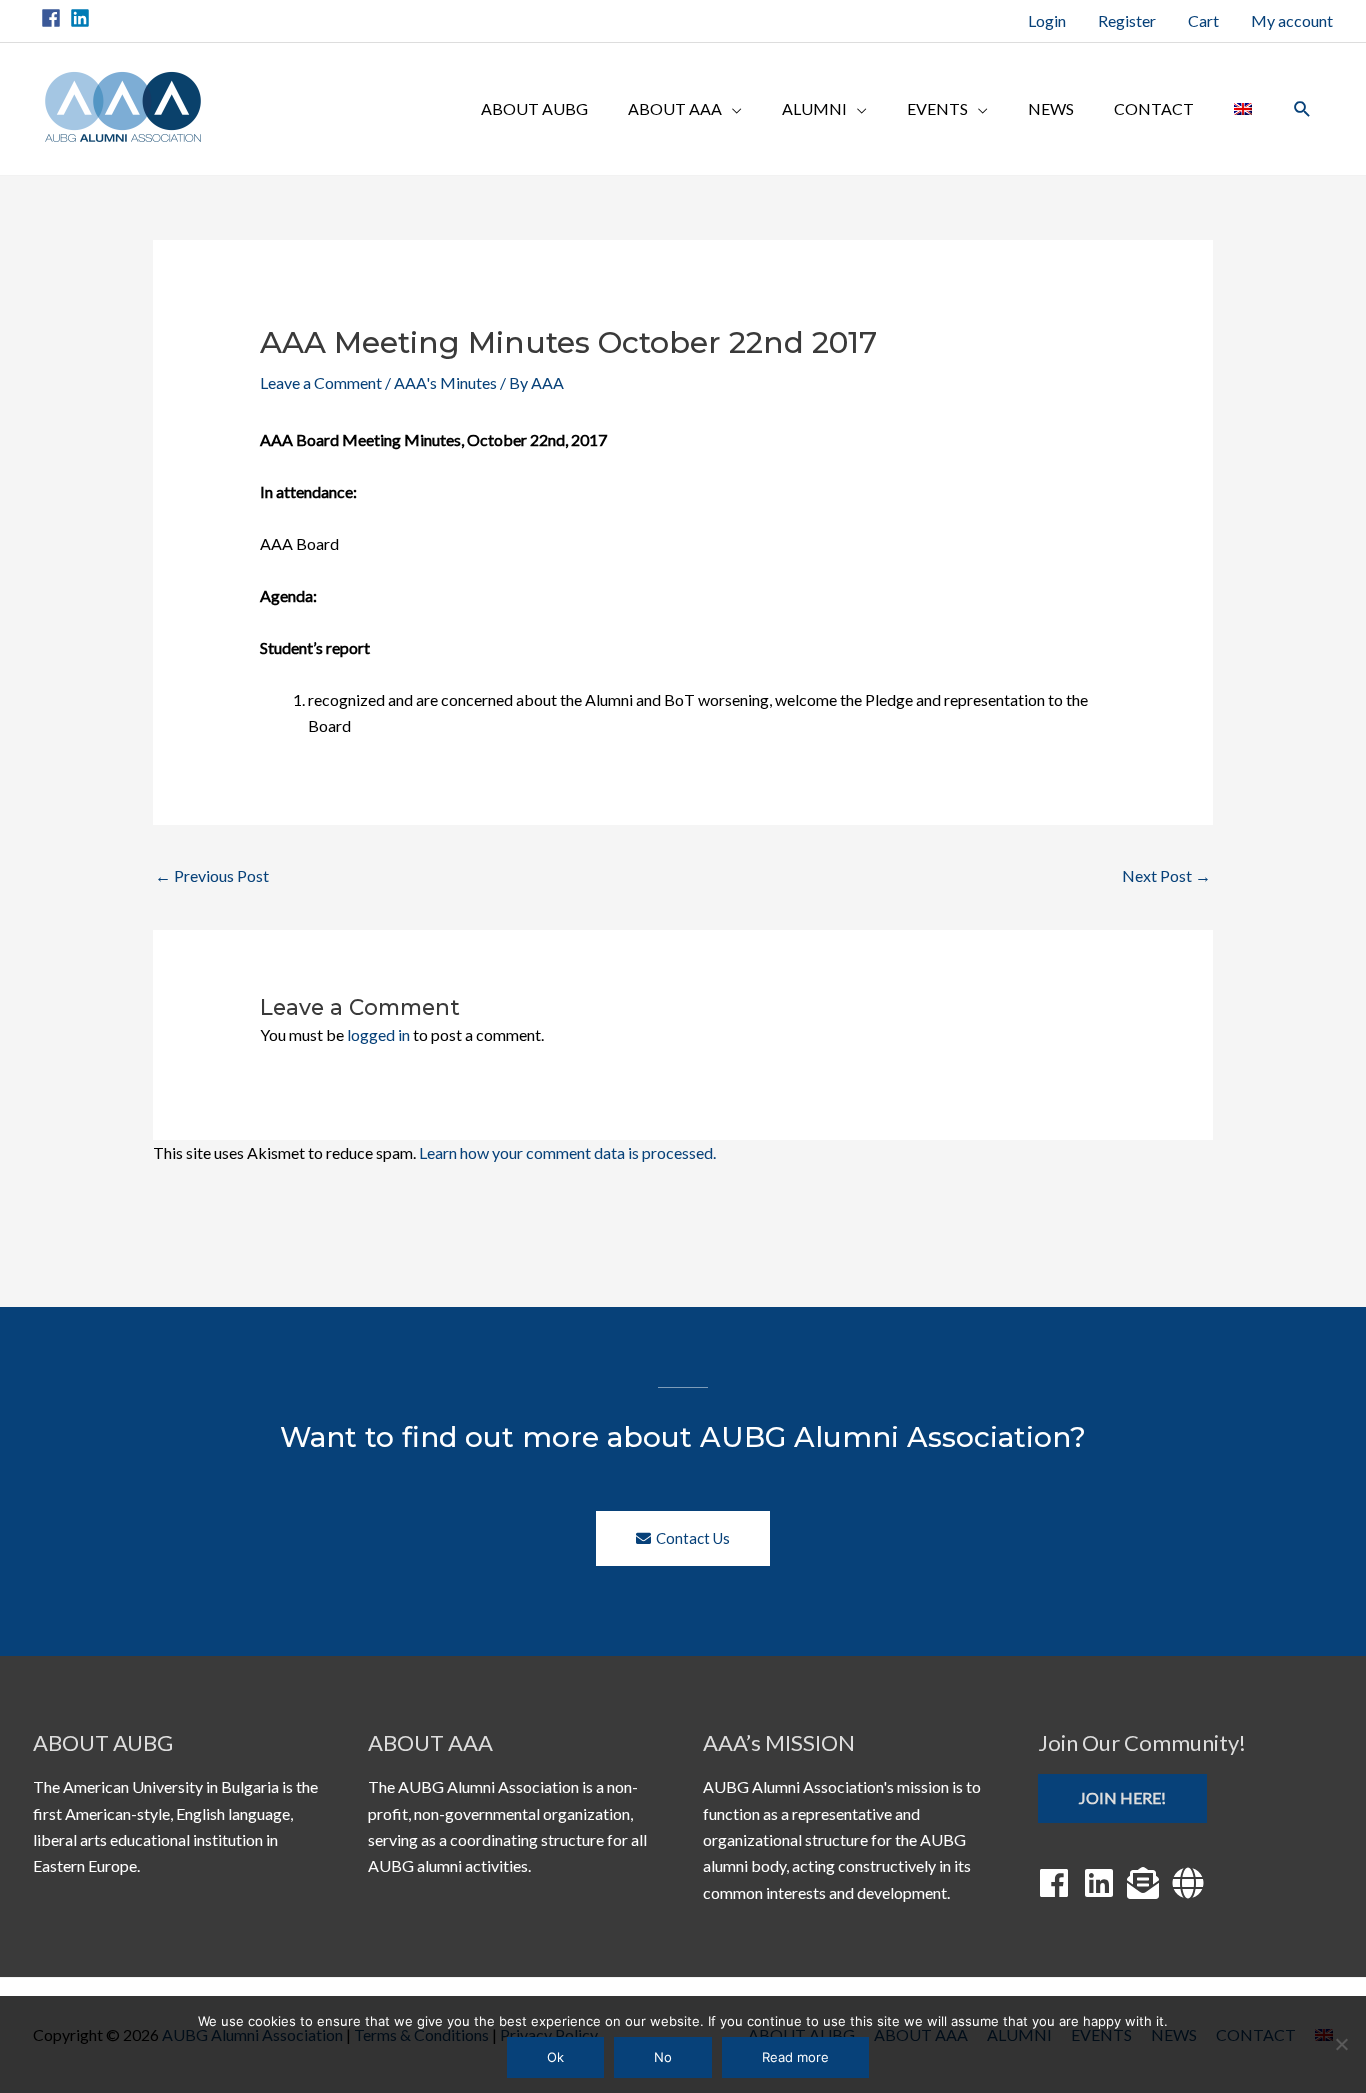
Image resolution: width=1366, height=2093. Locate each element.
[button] (1302, 109)
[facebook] (54, 18)
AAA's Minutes (445, 382)
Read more (795, 2057)
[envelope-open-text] (1148, 1883)
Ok (555, 2057)
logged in (378, 1034)
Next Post (1166, 875)
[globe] (1193, 1883)
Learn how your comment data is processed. (567, 1152)
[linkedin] (83, 18)
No (663, 2057)
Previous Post (212, 875)
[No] (1341, 2044)
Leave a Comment (321, 382)
